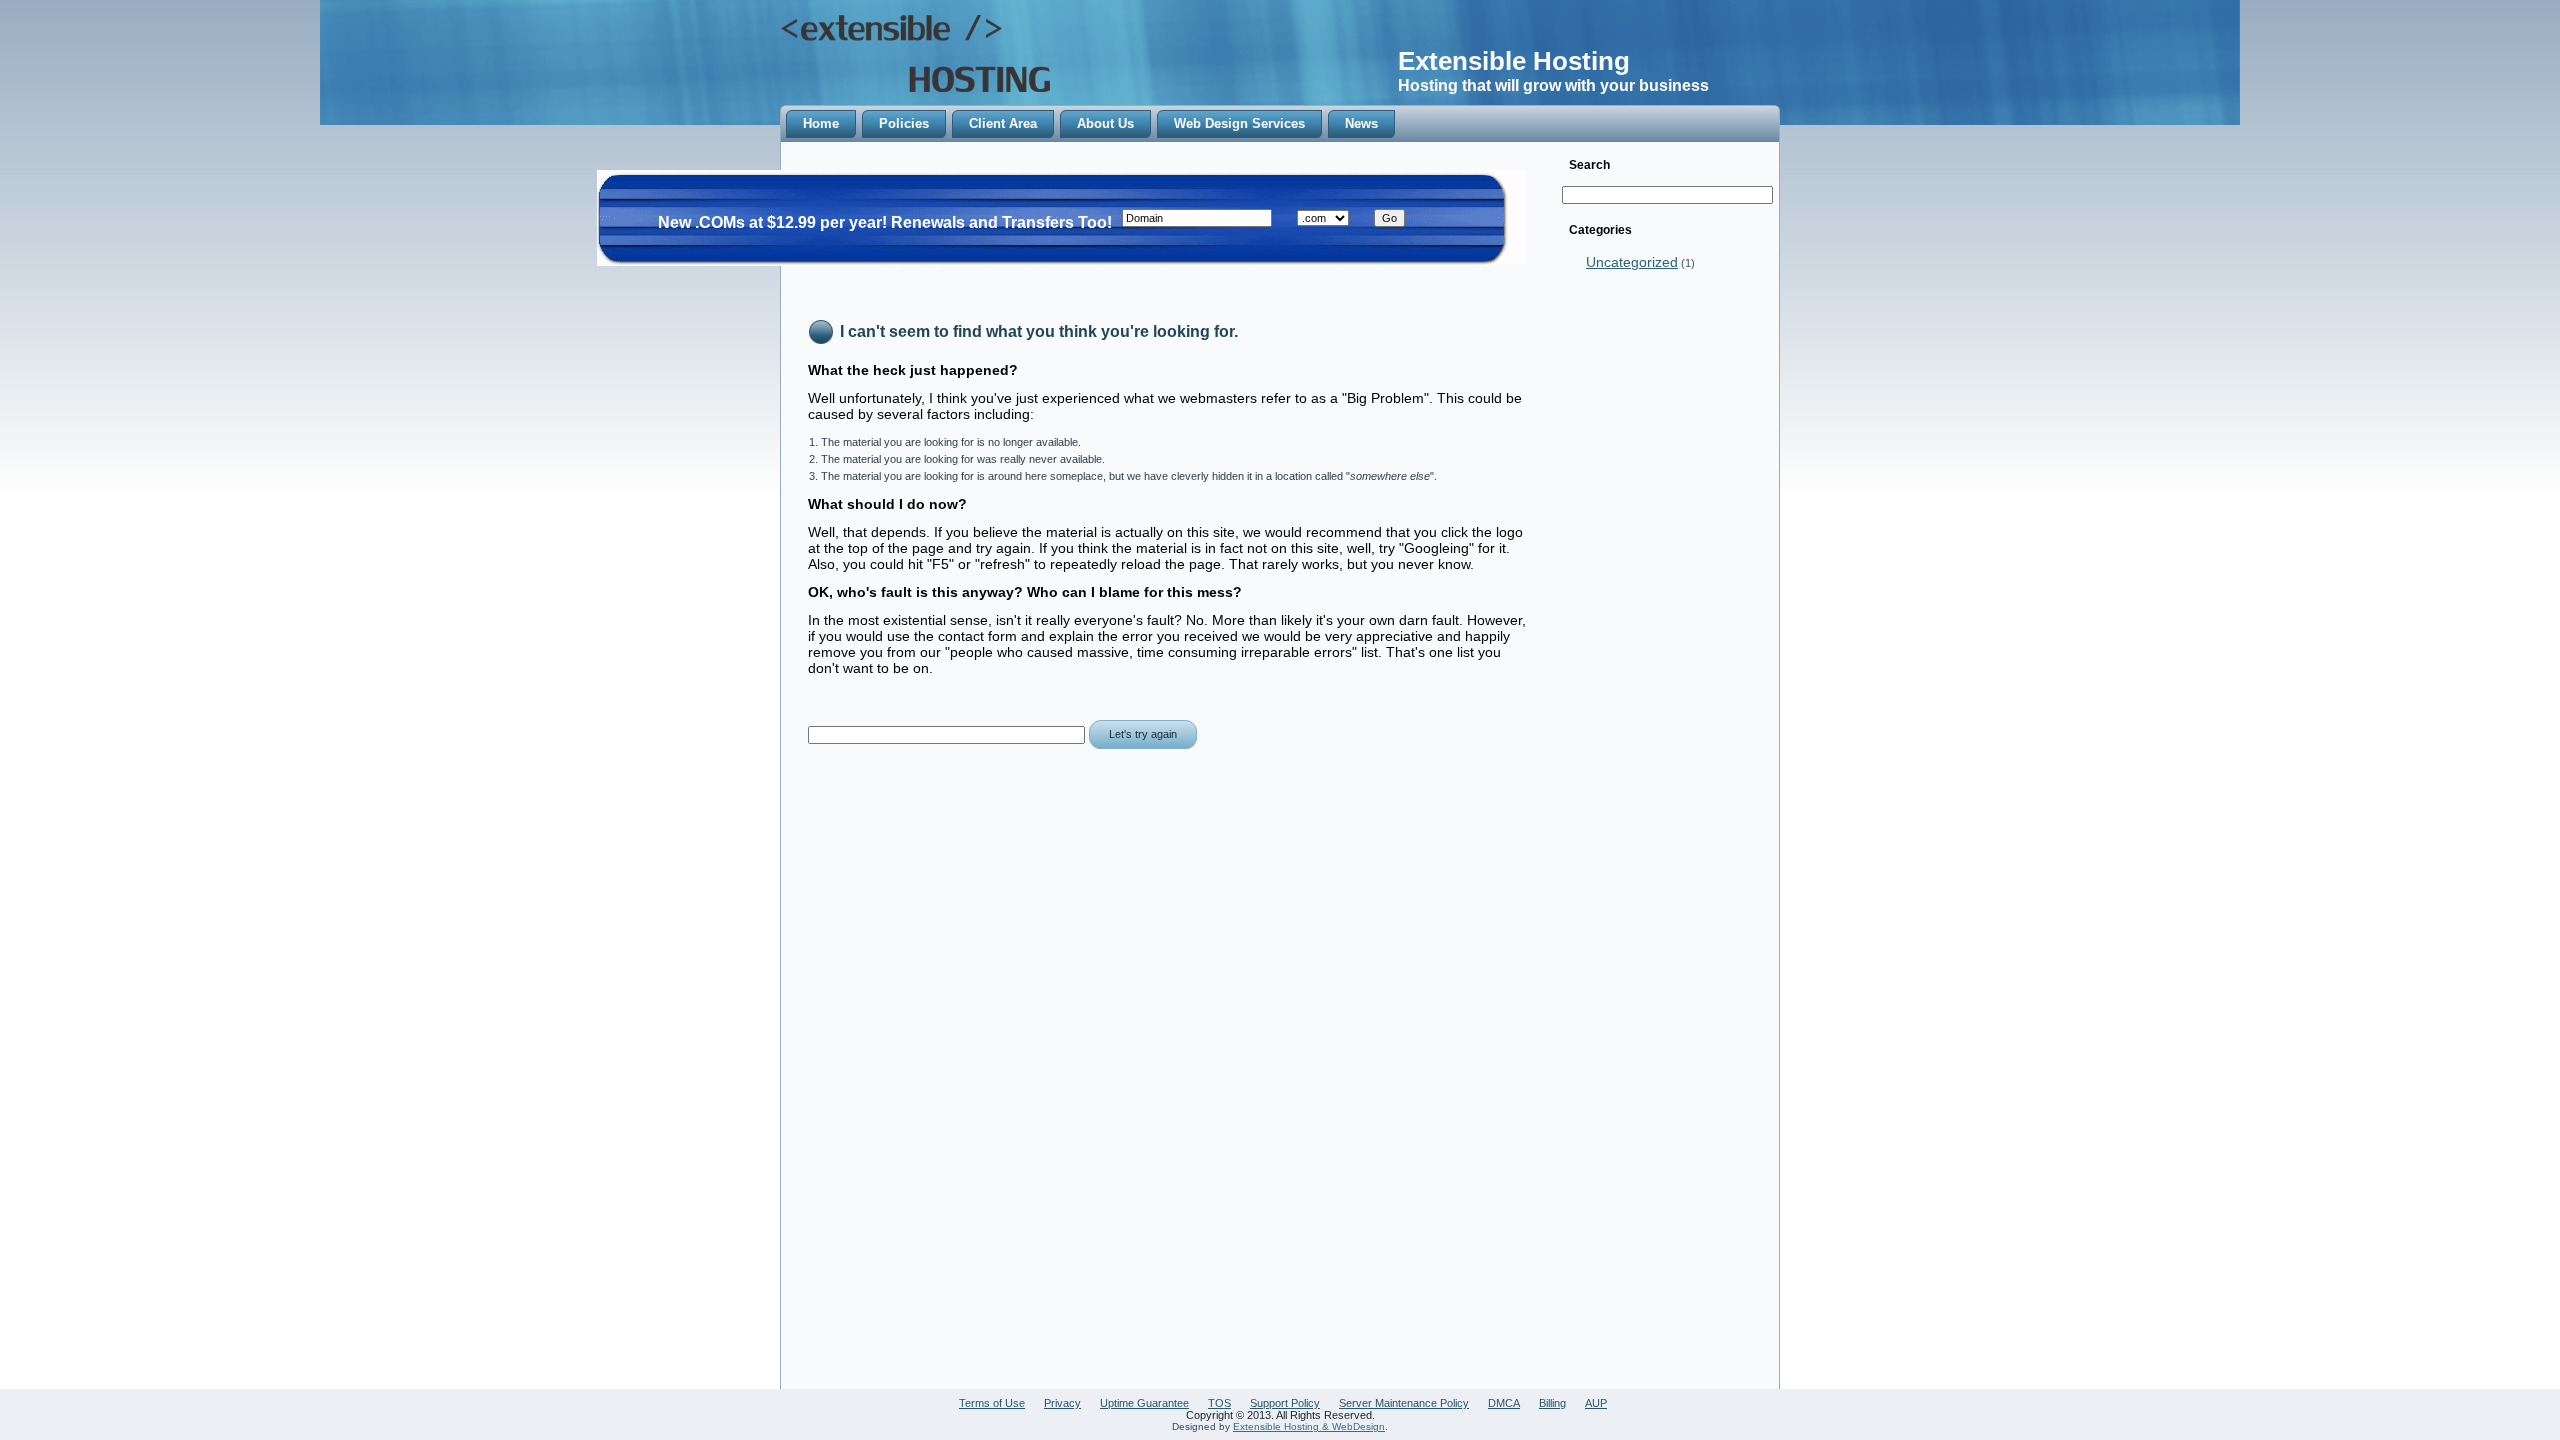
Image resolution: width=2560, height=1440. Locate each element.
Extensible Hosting (1514, 61)
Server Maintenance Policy (1404, 1403)
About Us (1105, 123)
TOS (1219, 1403)
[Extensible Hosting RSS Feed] (920, 1420)
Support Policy (1285, 1403)
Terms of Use (992, 1403)
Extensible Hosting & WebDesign (1309, 1426)
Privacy (1062, 1403)
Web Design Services (1239, 123)
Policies (904, 123)
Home (821, 123)
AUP (1596, 1403)
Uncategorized (1632, 262)
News (1361, 123)
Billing (1552, 1403)
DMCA (1504, 1403)
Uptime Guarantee (1144, 1403)
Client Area (1003, 123)
